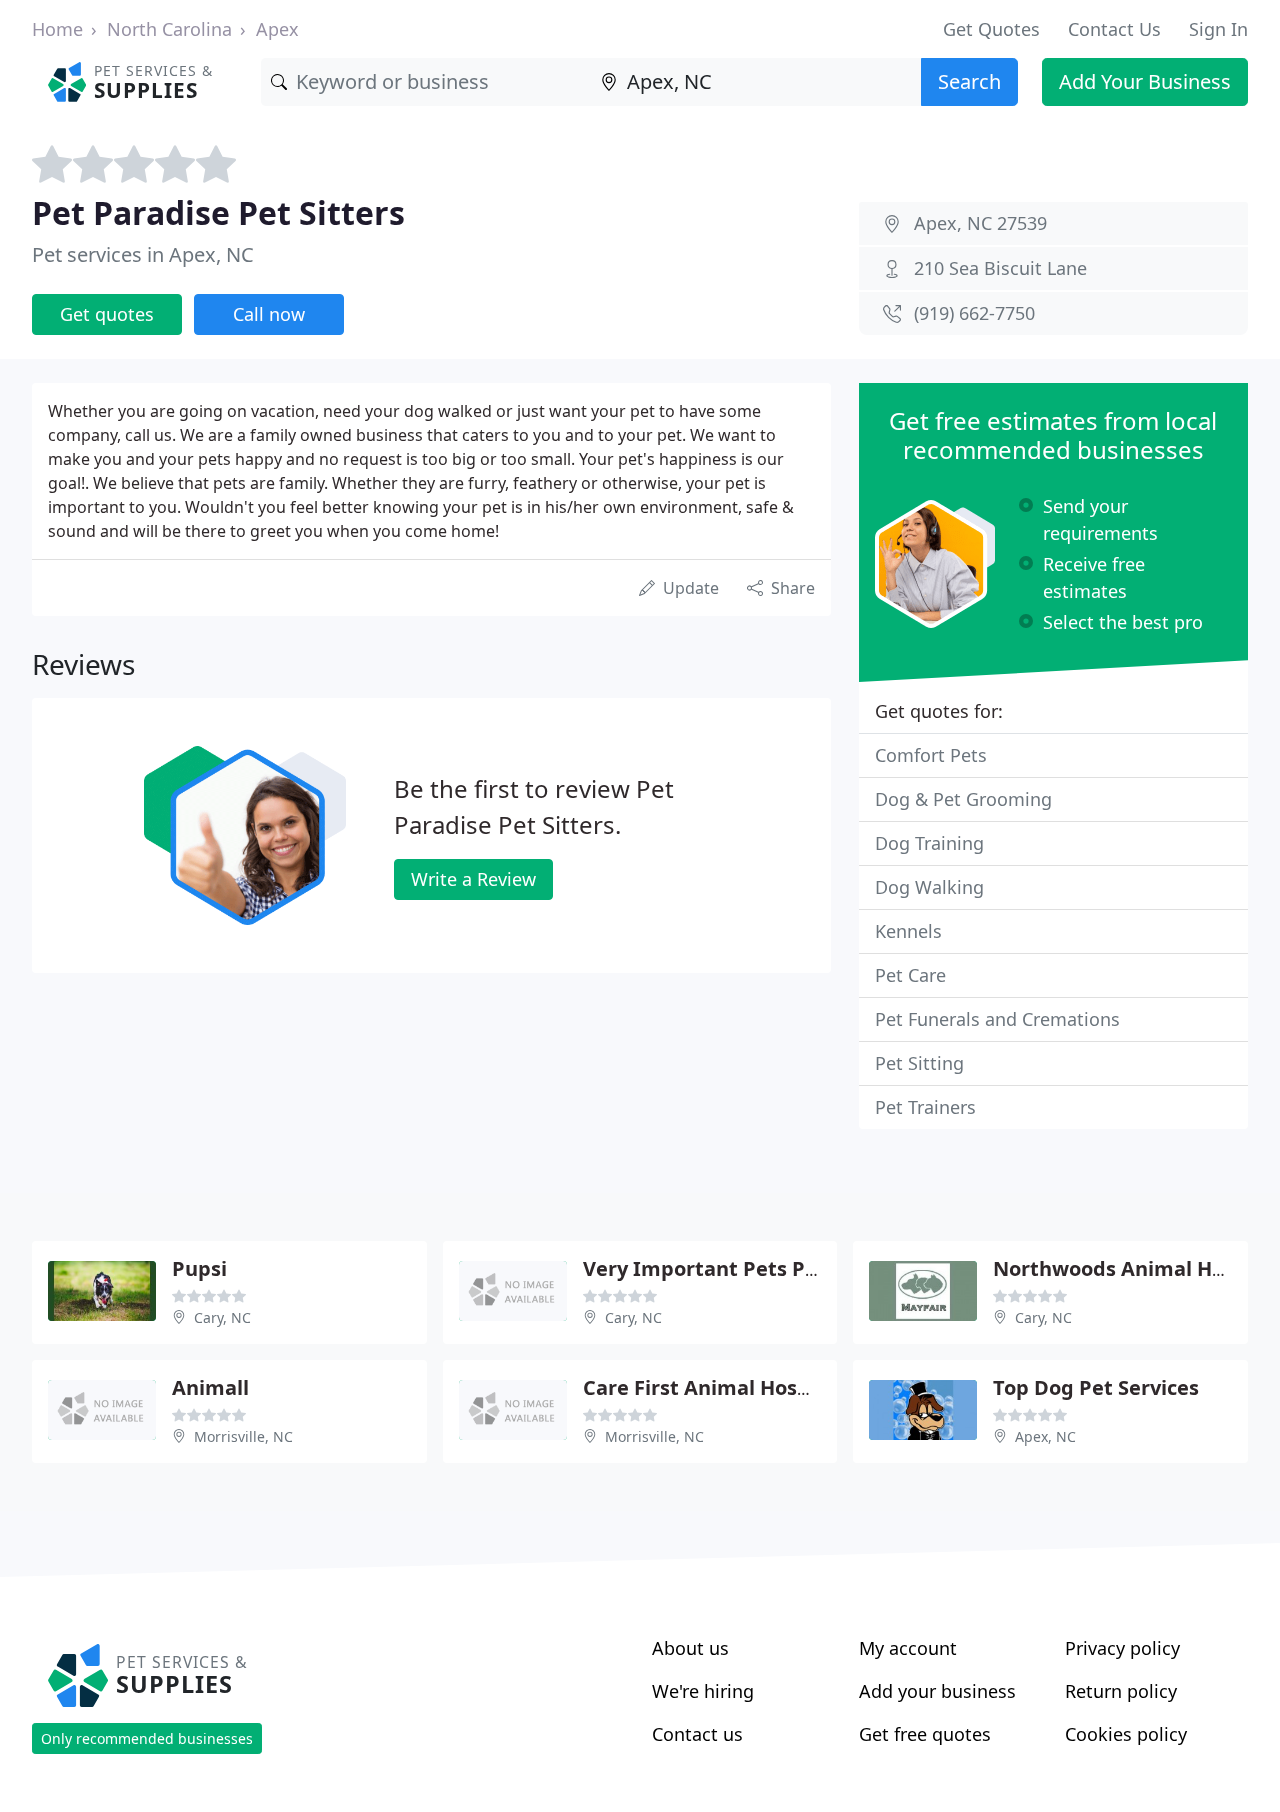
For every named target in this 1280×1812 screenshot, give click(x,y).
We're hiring (703, 1691)
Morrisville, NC (243, 1436)
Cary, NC (222, 1317)
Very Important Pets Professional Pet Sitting (804, 1268)
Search (969, 81)
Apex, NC (1045, 1436)
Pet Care (910, 975)
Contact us (697, 1734)
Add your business (937, 1691)
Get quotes (107, 314)
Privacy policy (1122, 1648)
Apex (277, 29)
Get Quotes (991, 29)
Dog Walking (929, 887)
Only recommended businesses (147, 1738)
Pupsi (199, 1268)
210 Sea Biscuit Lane (1000, 268)
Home (57, 29)
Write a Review (473, 879)
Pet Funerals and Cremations (997, 1019)
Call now (269, 314)
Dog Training (929, 843)
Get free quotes (925, 1734)
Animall (210, 1387)
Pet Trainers (925, 1107)
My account (908, 1648)
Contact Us (1114, 29)
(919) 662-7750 (974, 313)
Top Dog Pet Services (1096, 1387)
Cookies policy (1126, 1734)
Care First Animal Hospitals (718, 1387)
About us (690, 1648)
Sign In (1218, 29)
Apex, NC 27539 (980, 223)
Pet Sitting (919, 1063)
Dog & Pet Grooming (963, 799)
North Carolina (169, 29)
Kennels (908, 931)
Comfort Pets (931, 755)
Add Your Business (1145, 81)
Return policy (1121, 1691)
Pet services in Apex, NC (143, 254)
